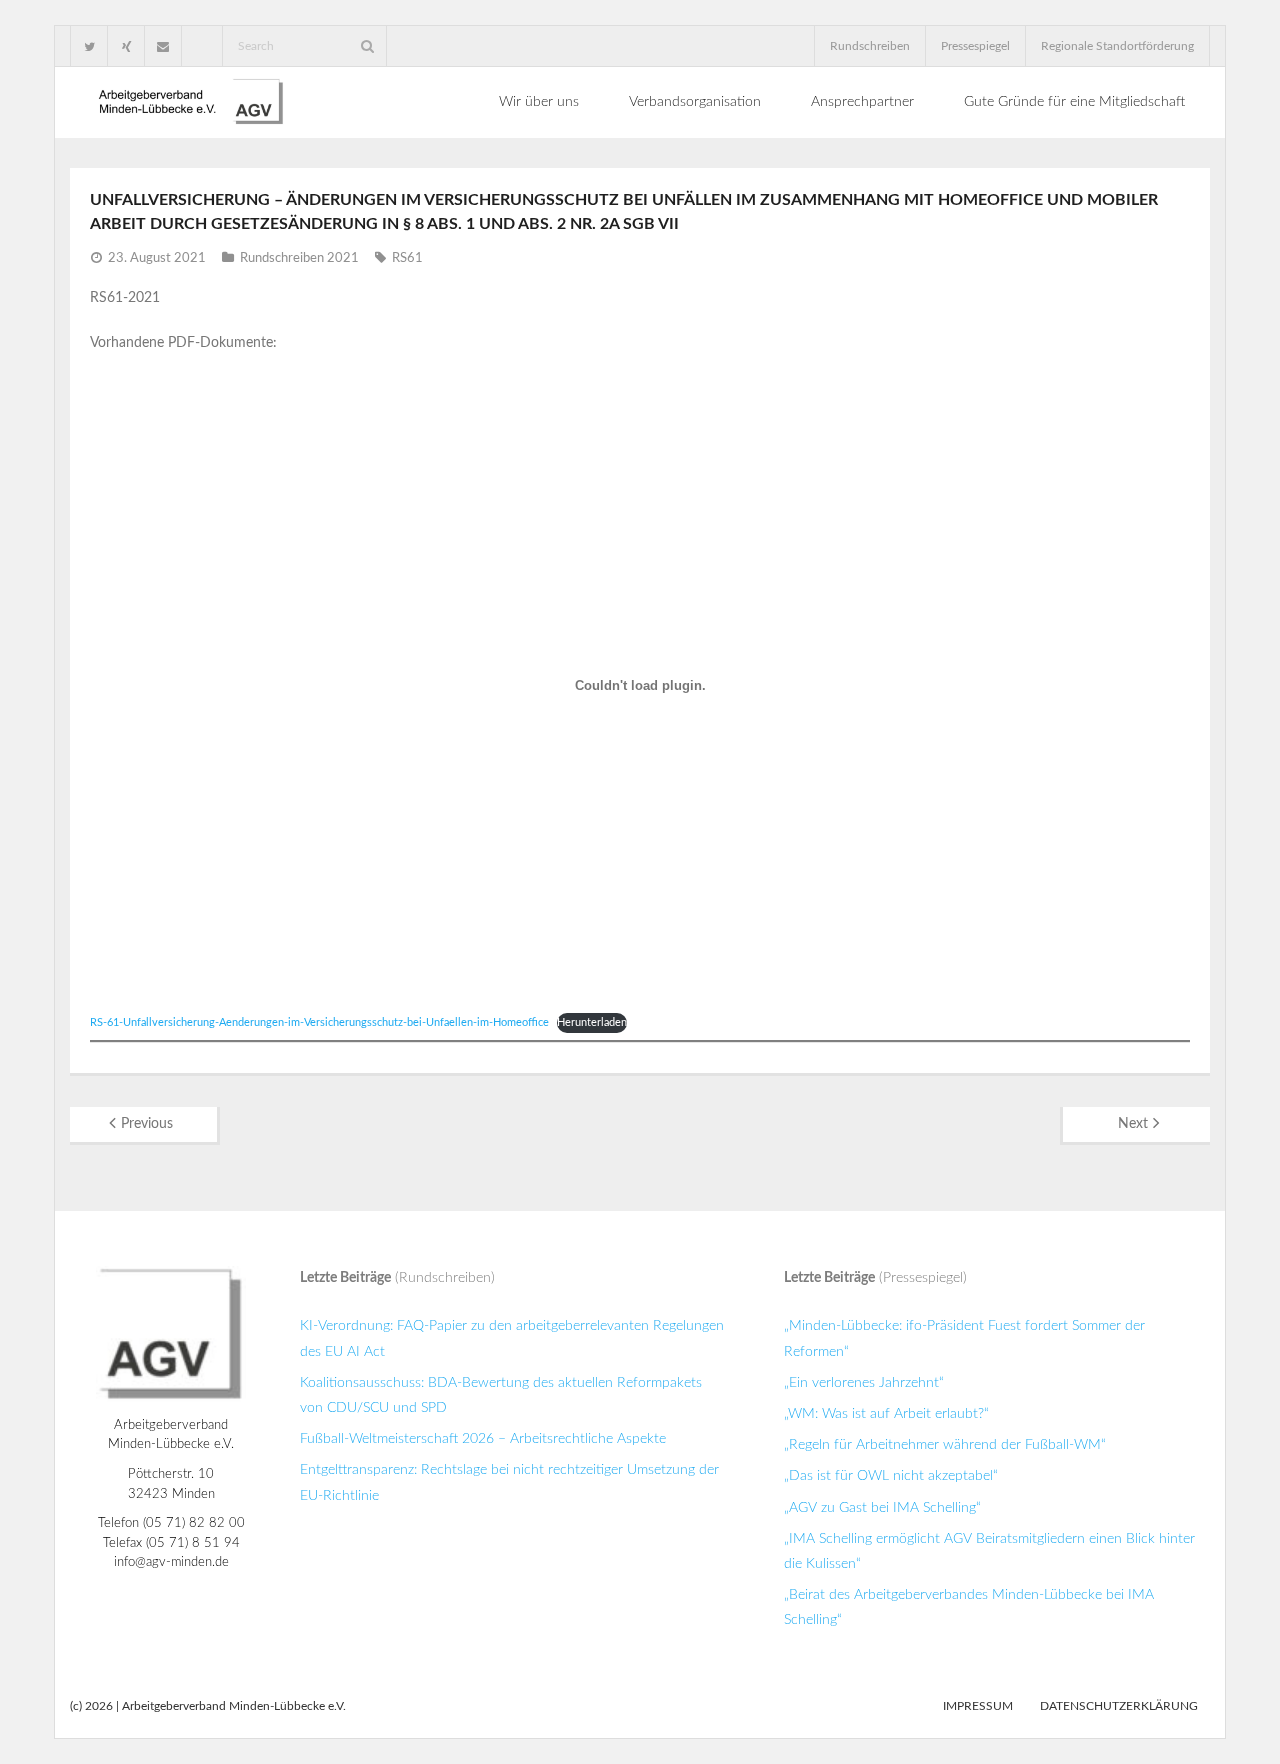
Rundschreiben (870, 46)
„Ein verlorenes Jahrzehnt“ (864, 1383)
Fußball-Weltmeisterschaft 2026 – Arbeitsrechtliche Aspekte (483, 1439)
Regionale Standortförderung (1117, 46)
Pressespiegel (975, 46)
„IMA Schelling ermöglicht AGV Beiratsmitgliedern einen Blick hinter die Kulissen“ (989, 1551)
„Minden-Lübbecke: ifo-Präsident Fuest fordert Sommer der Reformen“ (964, 1338)
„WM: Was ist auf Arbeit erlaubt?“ (886, 1414)
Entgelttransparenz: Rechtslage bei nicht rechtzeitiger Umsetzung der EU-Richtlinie (509, 1482)
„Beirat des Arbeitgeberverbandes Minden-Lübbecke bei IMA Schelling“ (969, 1607)
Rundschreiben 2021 (299, 258)
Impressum (978, 1706)
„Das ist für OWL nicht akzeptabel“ (891, 1476)
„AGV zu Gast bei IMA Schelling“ (882, 1508)
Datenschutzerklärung (1119, 1706)
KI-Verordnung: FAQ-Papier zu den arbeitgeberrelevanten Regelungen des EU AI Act (512, 1338)
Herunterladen (592, 1022)
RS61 (407, 258)
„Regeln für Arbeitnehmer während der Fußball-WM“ (945, 1445)
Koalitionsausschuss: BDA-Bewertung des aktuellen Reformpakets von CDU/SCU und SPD (501, 1395)
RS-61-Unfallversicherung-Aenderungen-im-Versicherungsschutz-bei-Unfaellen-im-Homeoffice (319, 1022)
